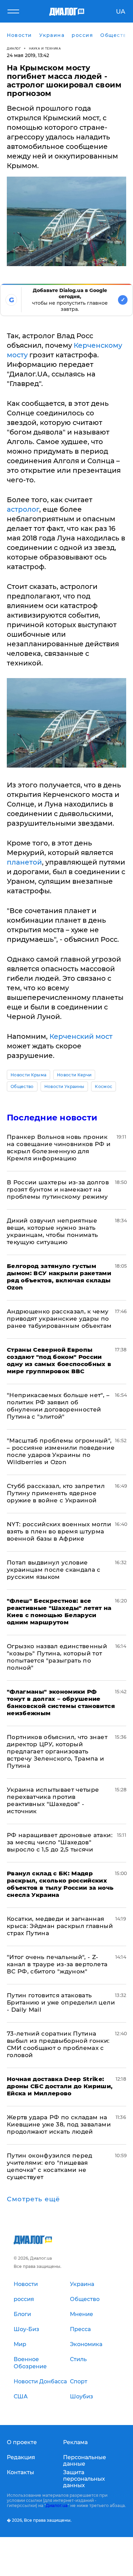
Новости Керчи (74, 1075)
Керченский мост (81, 1036)
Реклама (75, 2442)
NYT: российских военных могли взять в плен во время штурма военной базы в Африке (59, 1531)
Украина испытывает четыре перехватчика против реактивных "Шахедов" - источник (53, 1800)
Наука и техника (45, 48)
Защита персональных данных (84, 2479)
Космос (104, 1086)
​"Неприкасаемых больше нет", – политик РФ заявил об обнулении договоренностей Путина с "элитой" (58, 1406)
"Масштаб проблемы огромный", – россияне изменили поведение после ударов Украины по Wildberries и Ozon (61, 1451)
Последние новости (52, 1118)
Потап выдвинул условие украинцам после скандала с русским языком (54, 1570)
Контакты (20, 2472)
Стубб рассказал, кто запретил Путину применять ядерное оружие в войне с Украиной (56, 1493)
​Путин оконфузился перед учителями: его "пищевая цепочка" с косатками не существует (50, 2166)
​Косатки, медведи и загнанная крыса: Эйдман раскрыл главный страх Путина (60, 1926)
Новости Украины (64, 1086)
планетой (24, 862)
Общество (22, 1086)
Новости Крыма (28, 1075)
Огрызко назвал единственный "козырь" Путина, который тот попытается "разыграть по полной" (57, 1657)
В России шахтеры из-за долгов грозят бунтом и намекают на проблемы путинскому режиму (58, 1189)
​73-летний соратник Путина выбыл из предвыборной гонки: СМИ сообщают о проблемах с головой (58, 2044)
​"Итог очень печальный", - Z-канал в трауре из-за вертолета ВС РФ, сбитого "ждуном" (57, 1964)
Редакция (21, 2457)
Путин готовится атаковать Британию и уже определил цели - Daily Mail (61, 2002)
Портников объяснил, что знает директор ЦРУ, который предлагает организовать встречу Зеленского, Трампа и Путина (57, 1751)
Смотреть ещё (33, 2199)
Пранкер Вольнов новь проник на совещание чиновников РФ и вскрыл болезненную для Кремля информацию (59, 1148)
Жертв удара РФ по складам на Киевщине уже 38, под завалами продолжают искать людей (59, 2124)
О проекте (22, 2442)
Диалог (14, 48)
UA (121, 12)
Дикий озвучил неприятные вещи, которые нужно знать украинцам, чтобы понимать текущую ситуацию (53, 1231)
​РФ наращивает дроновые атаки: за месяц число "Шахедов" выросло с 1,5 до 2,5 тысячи (60, 1842)
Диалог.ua (57, 2505)
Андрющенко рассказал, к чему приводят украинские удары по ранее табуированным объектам (59, 1319)
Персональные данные (85, 2461)
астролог (23, 509)
